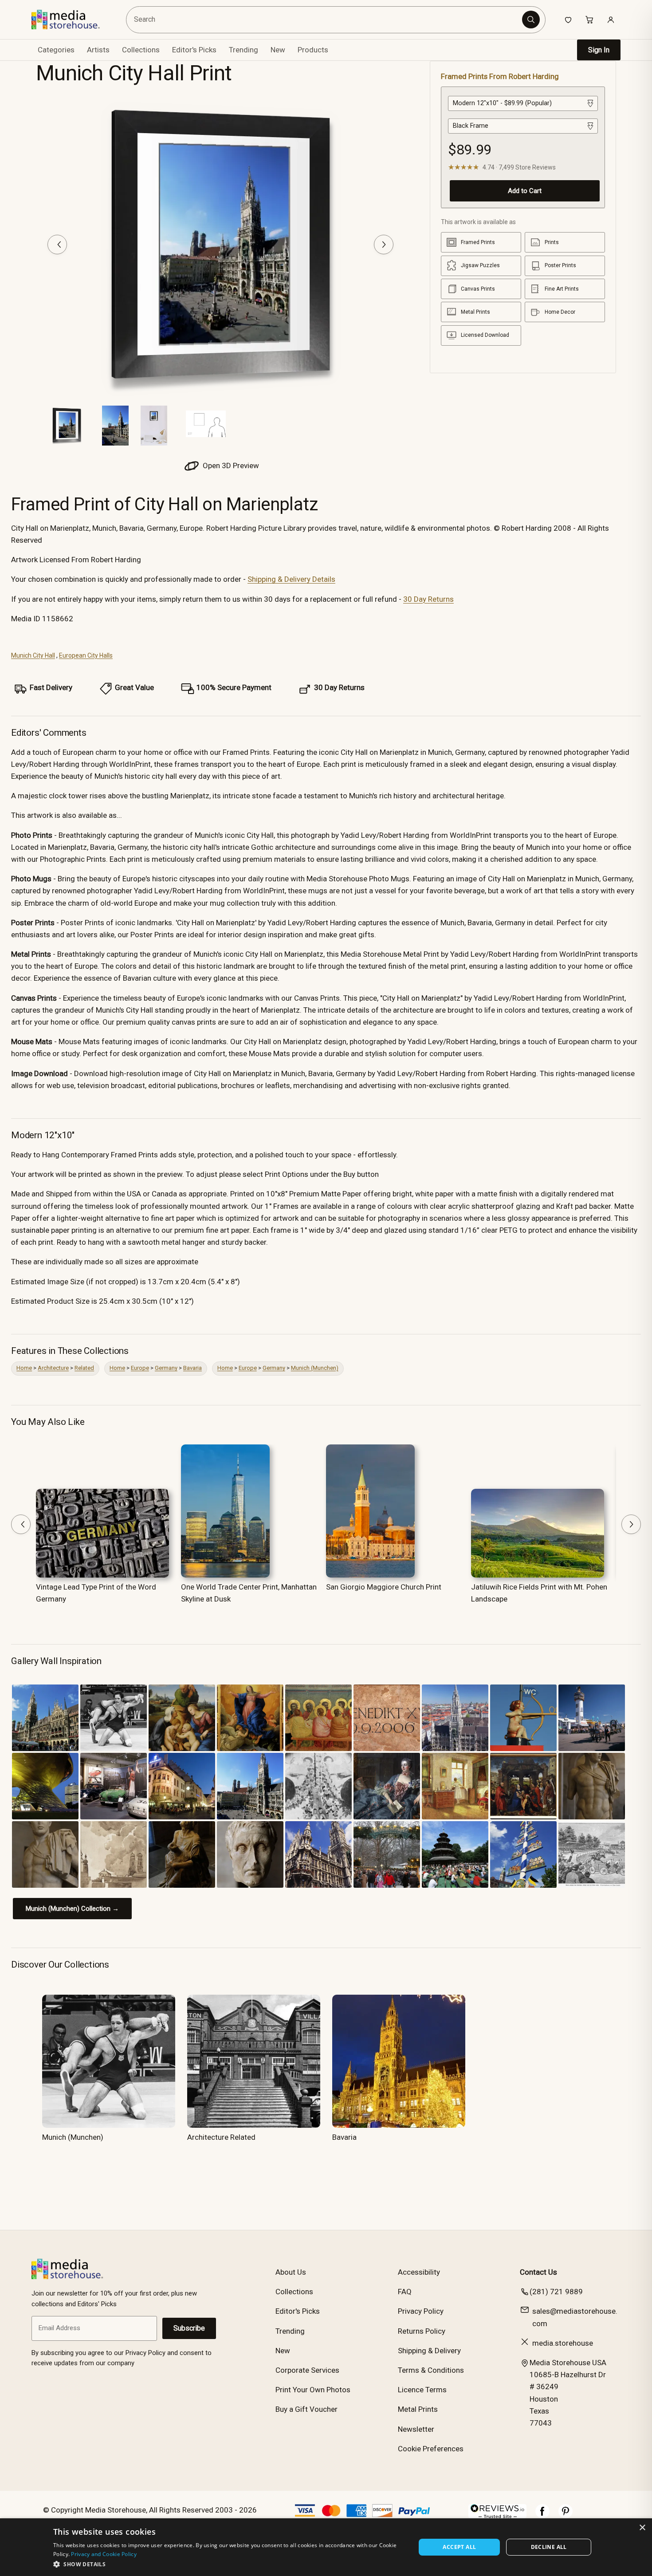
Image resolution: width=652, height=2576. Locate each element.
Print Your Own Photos (313, 2390)
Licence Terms (422, 2390)
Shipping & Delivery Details (291, 579)
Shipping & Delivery (429, 2351)
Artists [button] (98, 50)
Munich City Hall (33, 655)
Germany (166, 1368)
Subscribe (189, 2328)
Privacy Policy (421, 2311)
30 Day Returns (428, 599)
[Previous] (57, 245)
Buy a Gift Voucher (306, 2409)
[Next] (384, 245)
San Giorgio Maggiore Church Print (384, 1587)
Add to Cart (525, 191)
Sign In (599, 50)
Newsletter (416, 2429)
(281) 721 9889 (556, 2292)
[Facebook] (542, 2516)
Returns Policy (422, 2331)
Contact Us (538, 2272)
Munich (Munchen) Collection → (72, 1909)
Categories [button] (56, 50)
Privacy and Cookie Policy (104, 2554)
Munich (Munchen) (315, 1368)
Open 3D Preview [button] (230, 465)
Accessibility (419, 2272)
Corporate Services (307, 2370)
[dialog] (326, 2547)
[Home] (72, 20)
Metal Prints (418, 2409)
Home (24, 1368)
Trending (244, 50)
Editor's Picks (194, 50)
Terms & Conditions (431, 2370)
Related (84, 1368)
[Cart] (589, 20)
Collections (141, 50)
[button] (229, 2564)
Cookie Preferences (431, 2449)
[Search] (531, 20)
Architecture (53, 1368)
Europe (140, 1368)
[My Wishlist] (568, 20)
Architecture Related (221, 2137)
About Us (291, 2272)
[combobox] (325, 20)
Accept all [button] (459, 2547)
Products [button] (313, 50)
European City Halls (86, 655)
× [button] (642, 2528)
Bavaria (192, 1368)
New (278, 50)
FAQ (405, 2292)
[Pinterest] (566, 2516)
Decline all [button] (549, 2547)
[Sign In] (611, 20)
